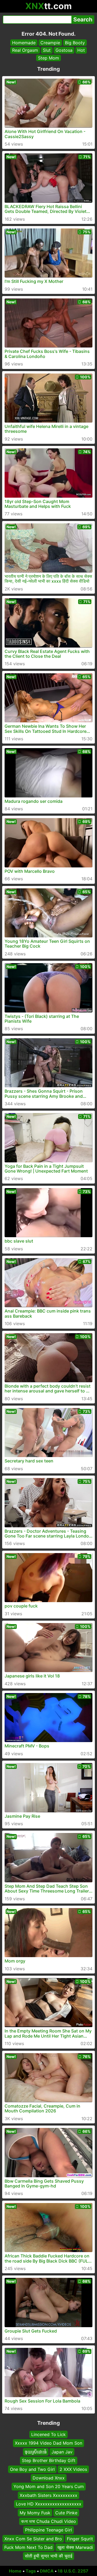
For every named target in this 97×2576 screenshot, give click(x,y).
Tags (31, 2571)
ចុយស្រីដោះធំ (36, 2452)
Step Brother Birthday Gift (49, 2460)
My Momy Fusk (35, 2512)
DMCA (47, 2571)
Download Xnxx (49, 2478)
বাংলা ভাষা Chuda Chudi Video (48, 2521)
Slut (47, 50)
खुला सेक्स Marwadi (75, 2547)
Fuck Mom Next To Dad (28, 2547)
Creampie (50, 43)
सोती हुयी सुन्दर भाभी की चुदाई (48, 2556)
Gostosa (64, 50)
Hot (81, 50)
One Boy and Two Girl (32, 2469)
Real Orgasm (25, 50)
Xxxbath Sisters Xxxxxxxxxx (48, 2495)
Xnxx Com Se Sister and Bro (33, 2538)
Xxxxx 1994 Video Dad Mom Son (48, 2443)
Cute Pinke (66, 2512)
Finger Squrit (80, 2538)
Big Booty (75, 43)
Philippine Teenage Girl (48, 2530)
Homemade (24, 43)
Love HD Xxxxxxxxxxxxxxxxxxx (49, 2504)
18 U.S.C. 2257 (73, 2571)
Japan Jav (62, 2452)
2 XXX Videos (73, 2469)
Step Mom (48, 58)
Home (15, 2571)
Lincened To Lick (48, 2434)
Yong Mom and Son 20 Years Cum (49, 2486)
